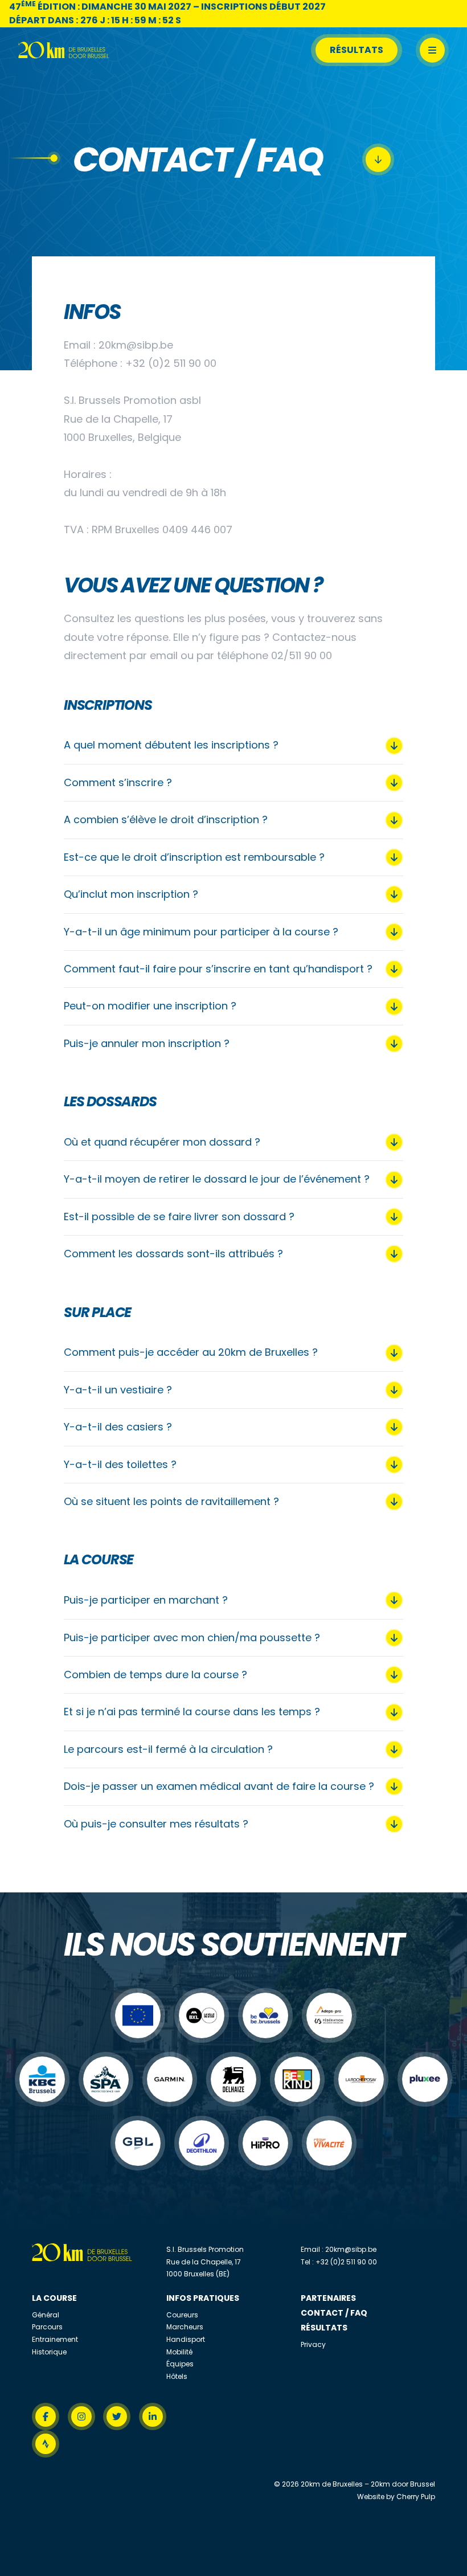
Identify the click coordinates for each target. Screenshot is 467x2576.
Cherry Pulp (416, 2497)
